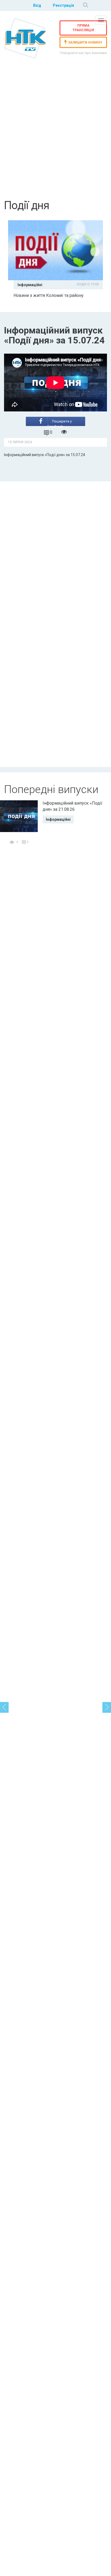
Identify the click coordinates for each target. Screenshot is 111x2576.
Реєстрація (63, 5)
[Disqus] (55, 551)
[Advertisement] (55, 136)
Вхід (37, 5)
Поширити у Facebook (60, 423)
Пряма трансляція (83, 28)
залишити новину (85, 42)
